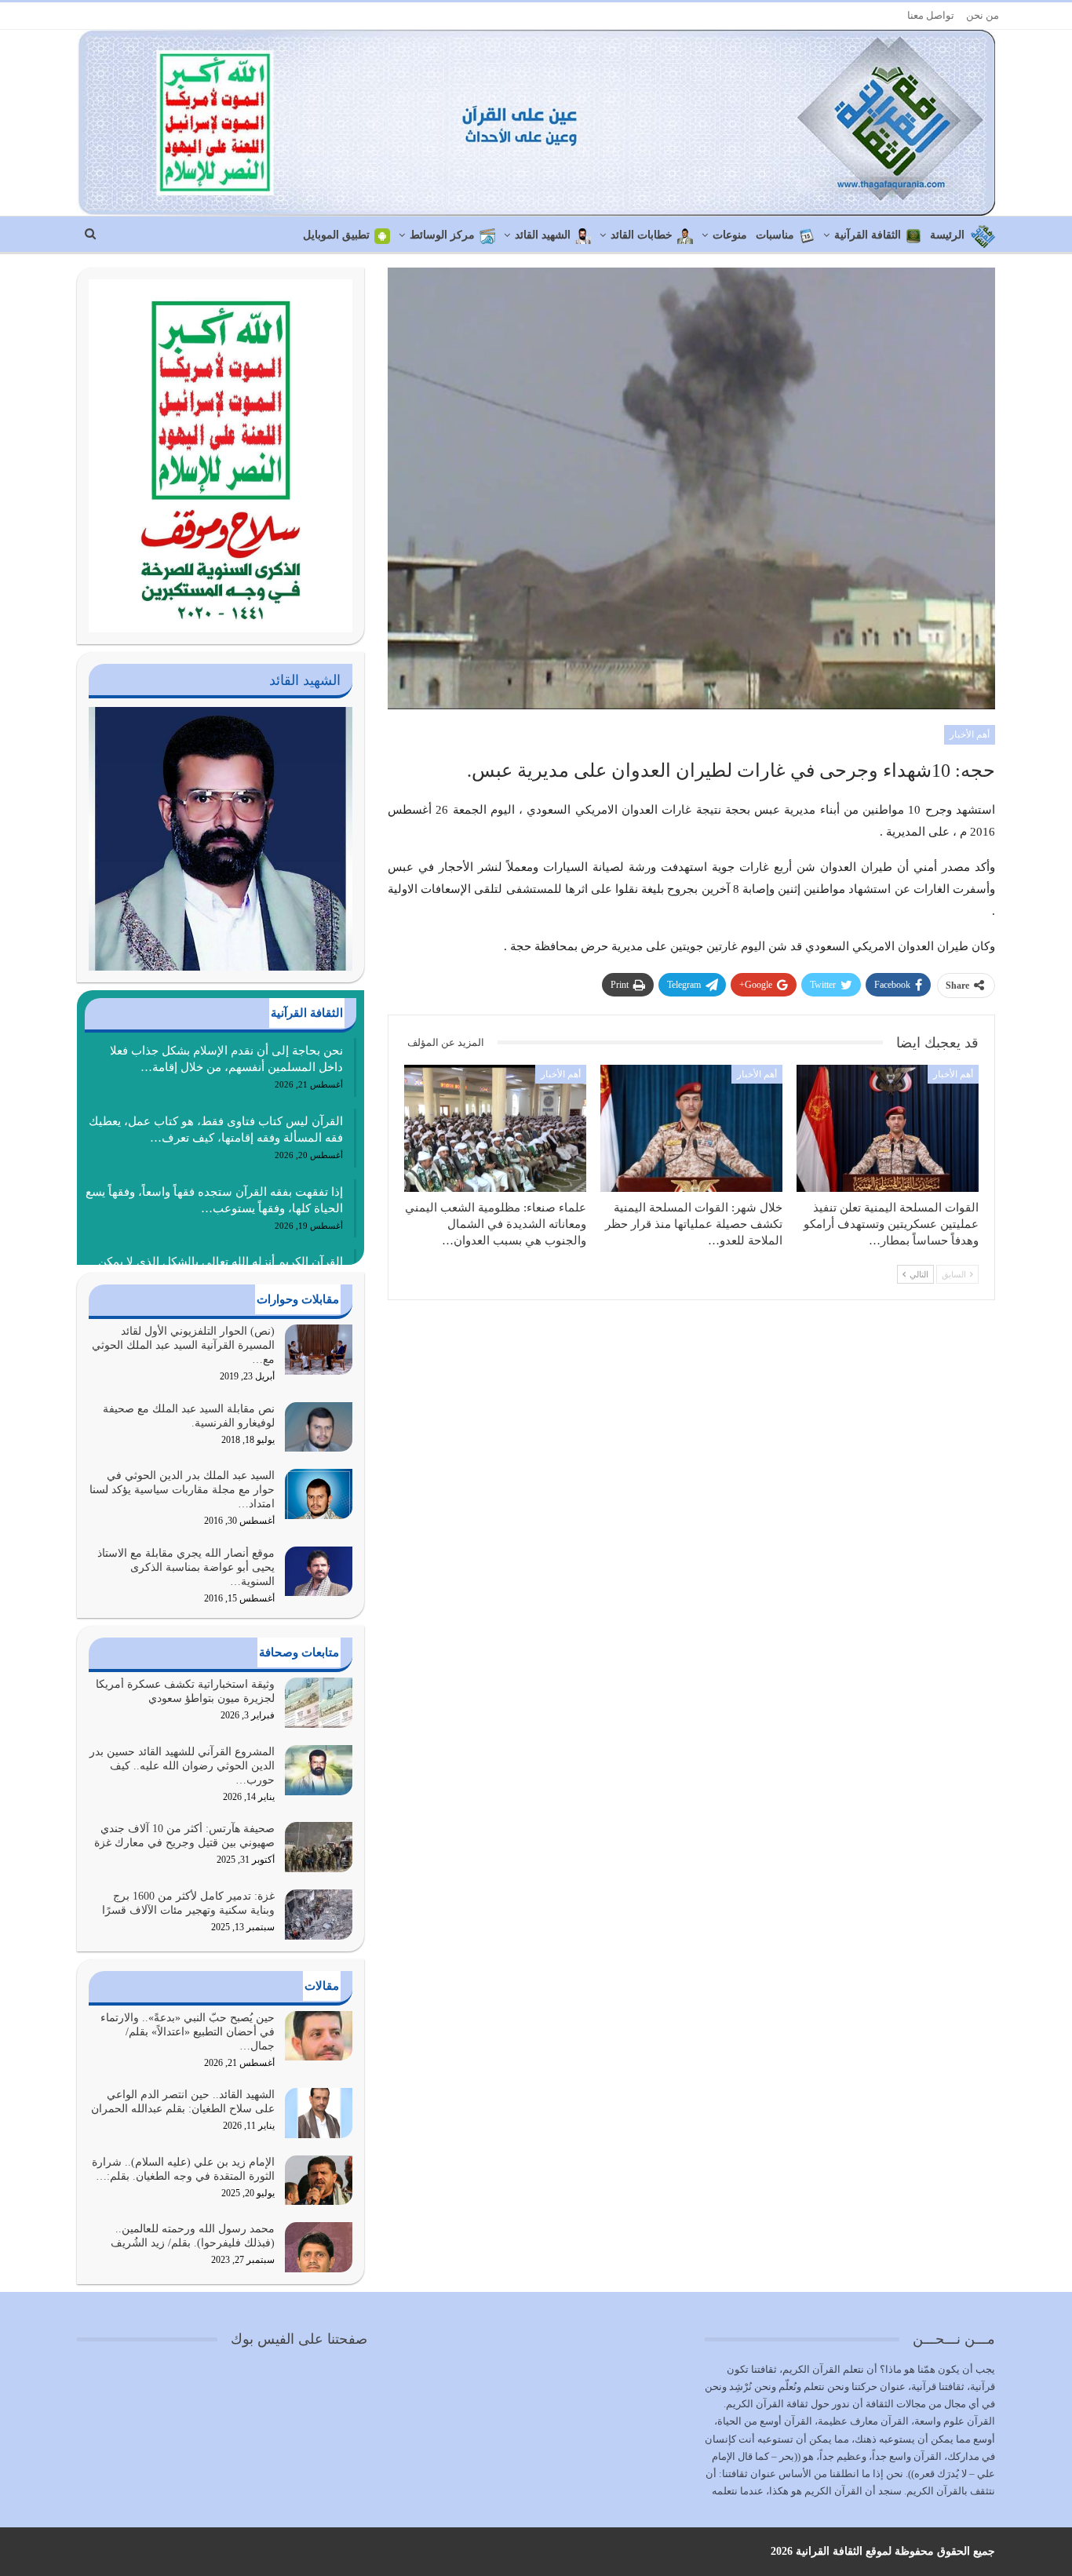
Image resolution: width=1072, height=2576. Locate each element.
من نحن (983, 15)
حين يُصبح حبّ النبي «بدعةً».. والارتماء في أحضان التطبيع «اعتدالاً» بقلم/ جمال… (188, 2032)
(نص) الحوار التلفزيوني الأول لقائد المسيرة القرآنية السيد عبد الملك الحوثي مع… (183, 1345)
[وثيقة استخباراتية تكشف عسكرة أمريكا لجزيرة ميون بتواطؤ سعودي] (319, 1703)
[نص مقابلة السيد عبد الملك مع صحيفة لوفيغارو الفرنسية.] (319, 1427)
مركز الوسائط (442, 235)
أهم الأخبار (970, 734)
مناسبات (775, 235)
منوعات (730, 235)
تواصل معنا (931, 15)
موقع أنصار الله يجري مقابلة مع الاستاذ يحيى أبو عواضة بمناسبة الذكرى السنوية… (186, 1567)
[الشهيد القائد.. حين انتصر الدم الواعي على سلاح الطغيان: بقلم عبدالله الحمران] (319, 2113)
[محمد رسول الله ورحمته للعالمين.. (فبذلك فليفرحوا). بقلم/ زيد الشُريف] (319, 2247)
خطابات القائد (642, 235)
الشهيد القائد (543, 235)
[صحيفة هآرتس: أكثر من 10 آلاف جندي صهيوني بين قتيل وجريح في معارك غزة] (319, 1847)
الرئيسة (947, 235)
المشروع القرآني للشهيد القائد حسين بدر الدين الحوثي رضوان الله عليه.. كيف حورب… (182, 1766)
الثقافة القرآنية (868, 235)
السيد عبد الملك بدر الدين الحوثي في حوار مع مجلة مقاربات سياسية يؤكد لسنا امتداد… (182, 1490)
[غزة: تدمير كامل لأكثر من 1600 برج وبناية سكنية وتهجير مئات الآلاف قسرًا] (319, 1915)
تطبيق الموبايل (336, 235)
